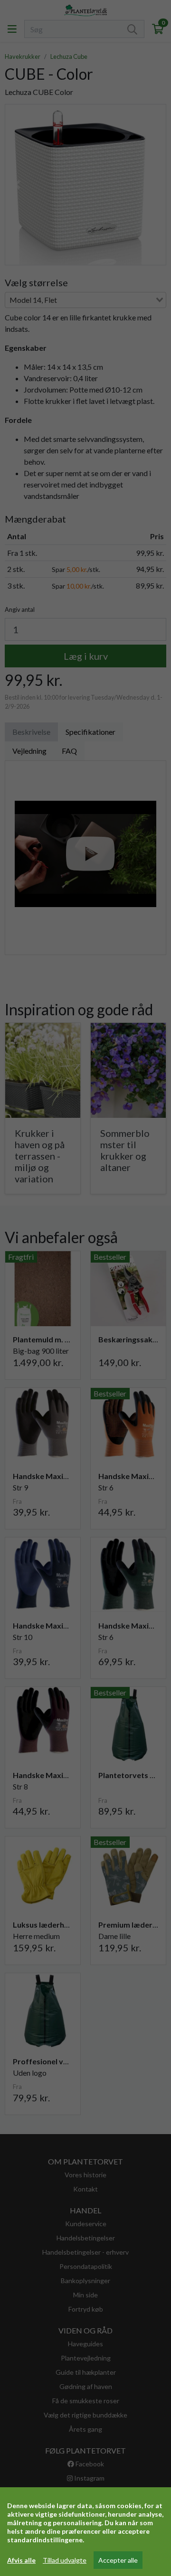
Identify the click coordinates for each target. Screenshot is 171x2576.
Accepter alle (118, 2560)
